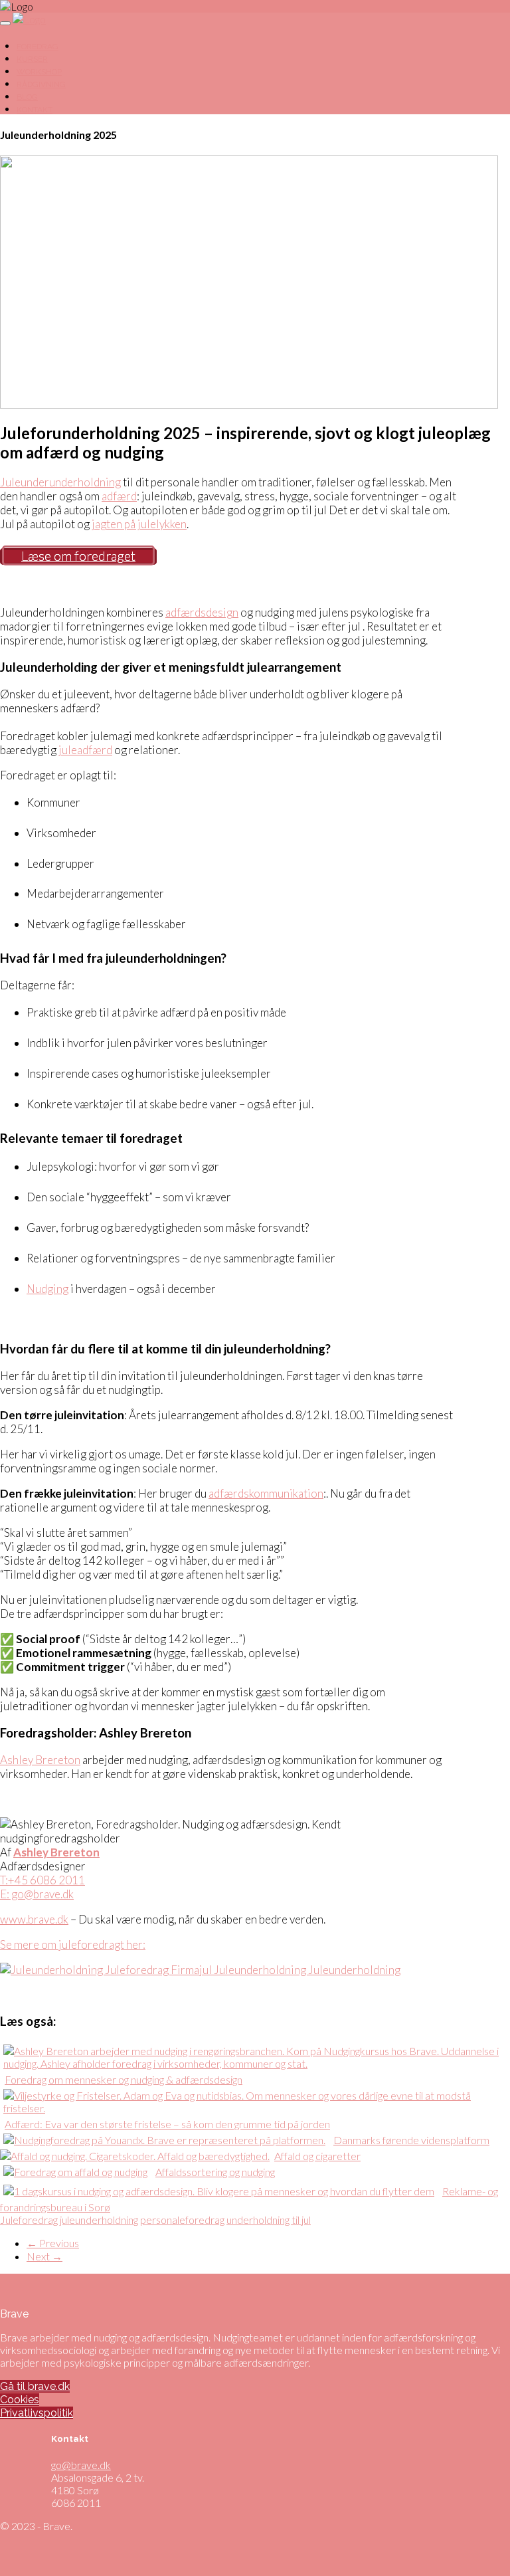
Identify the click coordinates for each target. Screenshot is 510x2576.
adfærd (119, 496)
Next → (44, 2256)
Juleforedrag (29, 2220)
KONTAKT (35, 110)
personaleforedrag (182, 2220)
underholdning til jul (269, 2220)
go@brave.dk (81, 2465)
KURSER (32, 59)
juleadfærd (85, 750)
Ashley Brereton (40, 1760)
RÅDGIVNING (41, 84)
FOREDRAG (38, 47)
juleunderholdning (99, 2220)
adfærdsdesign (202, 612)
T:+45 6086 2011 (42, 1880)
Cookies (20, 2400)
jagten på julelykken (139, 524)
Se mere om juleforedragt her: (73, 1944)
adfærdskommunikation (266, 1493)
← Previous (53, 2243)
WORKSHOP (39, 72)
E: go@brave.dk (37, 1894)
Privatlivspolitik (37, 2413)
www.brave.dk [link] (34, 1919)
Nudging (47, 1289)
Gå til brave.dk (35, 2386)
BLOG (27, 97)
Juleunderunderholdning (60, 482)
